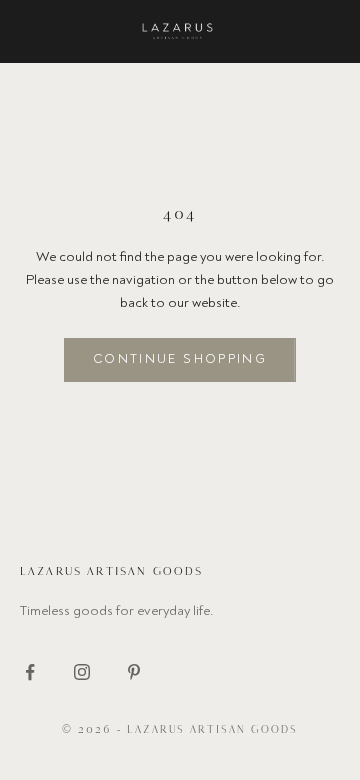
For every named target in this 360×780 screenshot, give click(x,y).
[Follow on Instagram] (82, 672)
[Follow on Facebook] (30, 672)
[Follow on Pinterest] (134, 672)
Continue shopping (180, 359)
